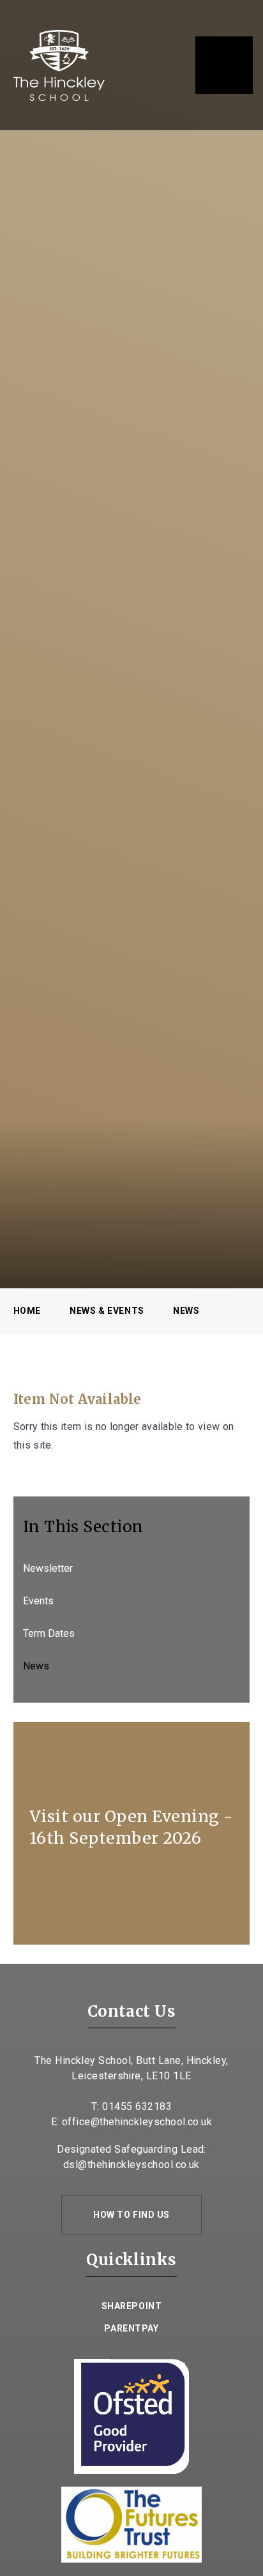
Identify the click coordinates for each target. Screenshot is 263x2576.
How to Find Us (131, 2215)
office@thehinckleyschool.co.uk (137, 2122)
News (186, 1311)
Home (27, 1311)
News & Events (107, 1311)
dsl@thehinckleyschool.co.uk (131, 2165)
